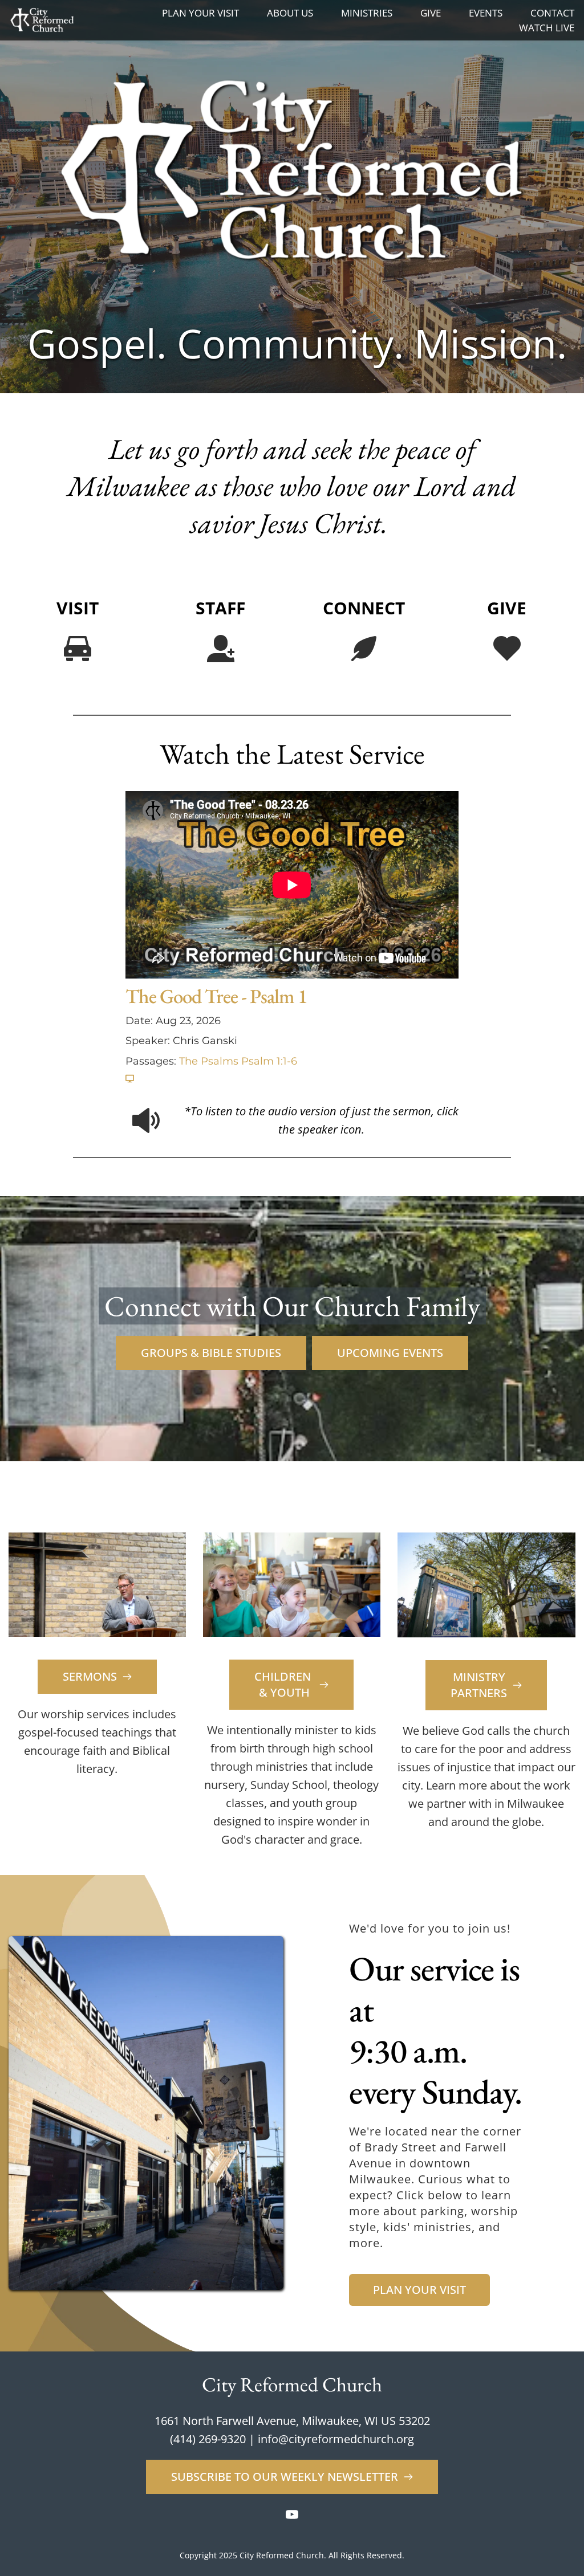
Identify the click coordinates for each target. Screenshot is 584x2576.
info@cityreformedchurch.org (336, 2439)
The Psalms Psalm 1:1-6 (238, 1061)
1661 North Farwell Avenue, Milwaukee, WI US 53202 (292, 2421)
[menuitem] (200, 13)
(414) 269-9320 (208, 2439)
